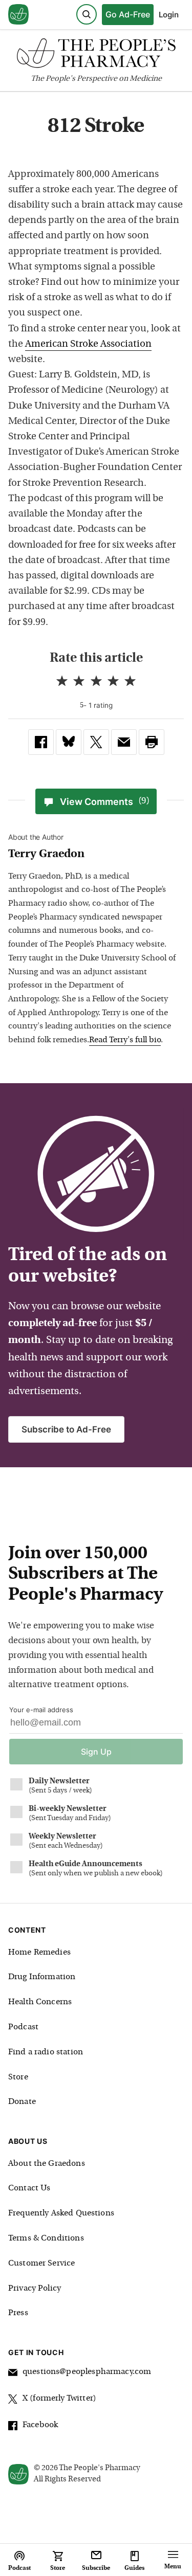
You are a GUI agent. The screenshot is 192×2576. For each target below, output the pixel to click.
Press (18, 2313)
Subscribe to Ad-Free (66, 1429)
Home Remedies (39, 1953)
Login (169, 15)
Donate (22, 2102)
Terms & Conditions (46, 2238)
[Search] (87, 14)
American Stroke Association (88, 344)
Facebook (40, 2425)
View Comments (105, 802)
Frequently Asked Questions (61, 2213)
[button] (152, 742)
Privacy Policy (35, 2289)
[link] (41, 742)
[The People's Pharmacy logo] (96, 55)
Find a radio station (46, 2052)
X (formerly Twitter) (59, 2399)
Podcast (23, 2027)
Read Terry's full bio (125, 1040)
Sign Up (96, 1752)
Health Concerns (40, 2002)
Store (18, 2077)
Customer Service (41, 2264)
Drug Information (42, 1977)
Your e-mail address (41, 1710)
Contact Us (29, 2188)
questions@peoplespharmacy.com (87, 2372)
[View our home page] (18, 15)
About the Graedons (47, 2164)
